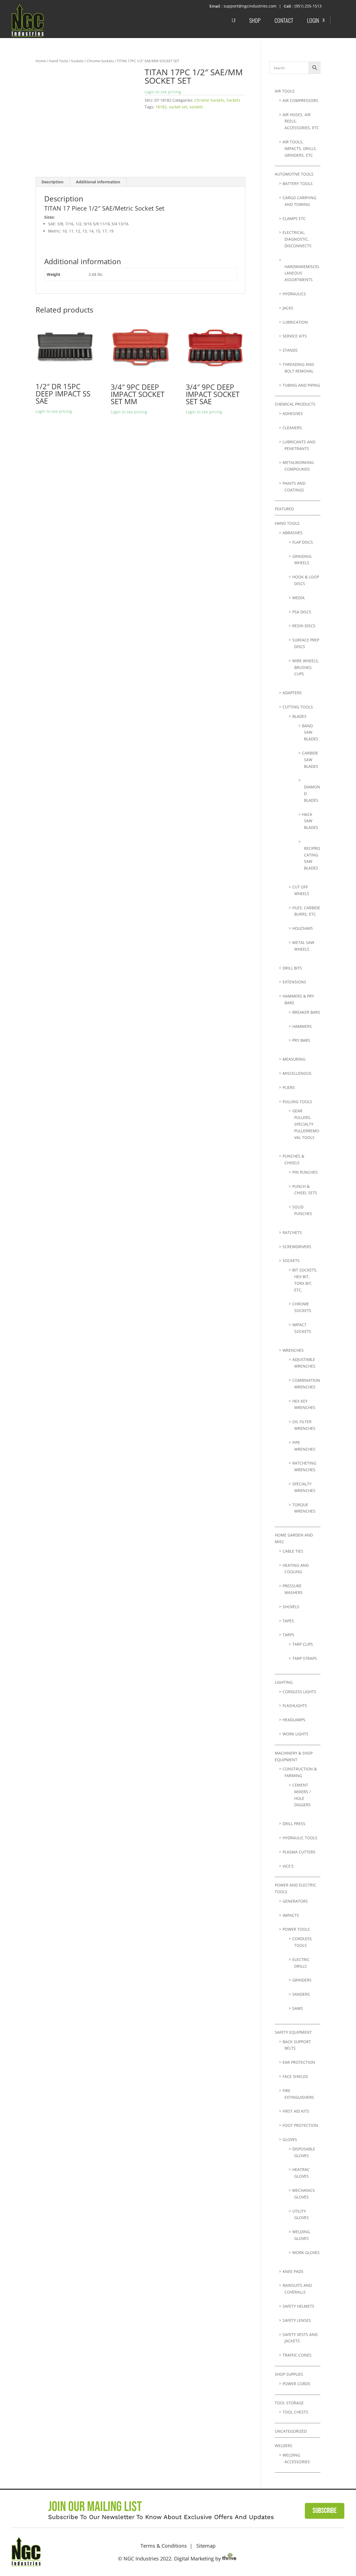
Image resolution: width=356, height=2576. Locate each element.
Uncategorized (291, 2431)
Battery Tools (298, 183)
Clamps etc (294, 218)
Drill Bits (292, 968)
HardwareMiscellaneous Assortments (302, 273)
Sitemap (206, 2546)
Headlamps (294, 1720)
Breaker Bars (306, 1012)
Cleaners (292, 428)
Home (41, 61)
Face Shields (295, 2076)
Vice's (288, 1866)
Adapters (292, 693)
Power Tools (296, 1929)
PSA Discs (302, 612)
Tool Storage (289, 2403)
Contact (284, 20)
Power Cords (296, 2384)
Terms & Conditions (164, 2546)
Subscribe (325, 2511)
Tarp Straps (305, 1658)
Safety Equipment (293, 2032)
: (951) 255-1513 (307, 6)
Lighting (284, 1682)
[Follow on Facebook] (320, 2550)
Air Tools (285, 91)
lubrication (295, 322)
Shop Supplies (289, 2374)
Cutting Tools (298, 707)
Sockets (77, 61)
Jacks (288, 308)
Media (298, 598)
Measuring (294, 1059)
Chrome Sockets (100, 61)
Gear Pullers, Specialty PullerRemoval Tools (306, 1124)
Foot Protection (300, 2125)
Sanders (301, 1994)
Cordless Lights (299, 1692)
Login (313, 20)
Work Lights (296, 1734)
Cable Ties (293, 1551)
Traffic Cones (297, 2355)
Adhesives (293, 413)
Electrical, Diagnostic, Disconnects (297, 239)
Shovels (291, 1607)
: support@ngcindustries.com (249, 6)
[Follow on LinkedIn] (337, 2550)
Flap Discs (303, 542)
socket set (178, 107)
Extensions (294, 982)
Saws (298, 2008)
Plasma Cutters (299, 1852)
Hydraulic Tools (300, 1838)
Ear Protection (299, 2062)
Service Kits (295, 336)
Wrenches (293, 1350)
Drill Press (294, 1824)
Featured (284, 509)
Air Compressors (300, 100)
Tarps (288, 1635)
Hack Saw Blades (310, 821)
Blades (299, 716)
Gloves (290, 2139)
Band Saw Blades (310, 732)
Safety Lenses (297, 2320)
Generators (295, 1901)
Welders (284, 2446)
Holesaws (303, 928)
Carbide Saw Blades (310, 760)
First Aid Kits (296, 2111)
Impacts (291, 1915)
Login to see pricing (163, 92)
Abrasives (293, 533)
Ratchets (292, 1232)
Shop (255, 20)
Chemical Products (295, 404)
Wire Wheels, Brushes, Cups (306, 667)
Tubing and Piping (301, 385)
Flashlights (295, 1706)
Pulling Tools (297, 1102)
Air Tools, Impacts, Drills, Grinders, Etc (300, 148)
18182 (161, 107)
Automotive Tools (294, 174)
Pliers (289, 1087)
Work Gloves (306, 2253)
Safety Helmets (298, 2306)
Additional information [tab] (98, 182)
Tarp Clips (303, 1644)
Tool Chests (295, 2412)
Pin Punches (305, 1172)
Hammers (302, 1026)
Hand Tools (58, 61)
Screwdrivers (297, 1247)
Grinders (302, 1980)
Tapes (288, 1621)
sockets (196, 107)
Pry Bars (301, 1040)
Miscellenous (297, 1073)
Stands (290, 350)
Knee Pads (293, 2271)
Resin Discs (304, 626)
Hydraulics (294, 294)
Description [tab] (52, 182)
